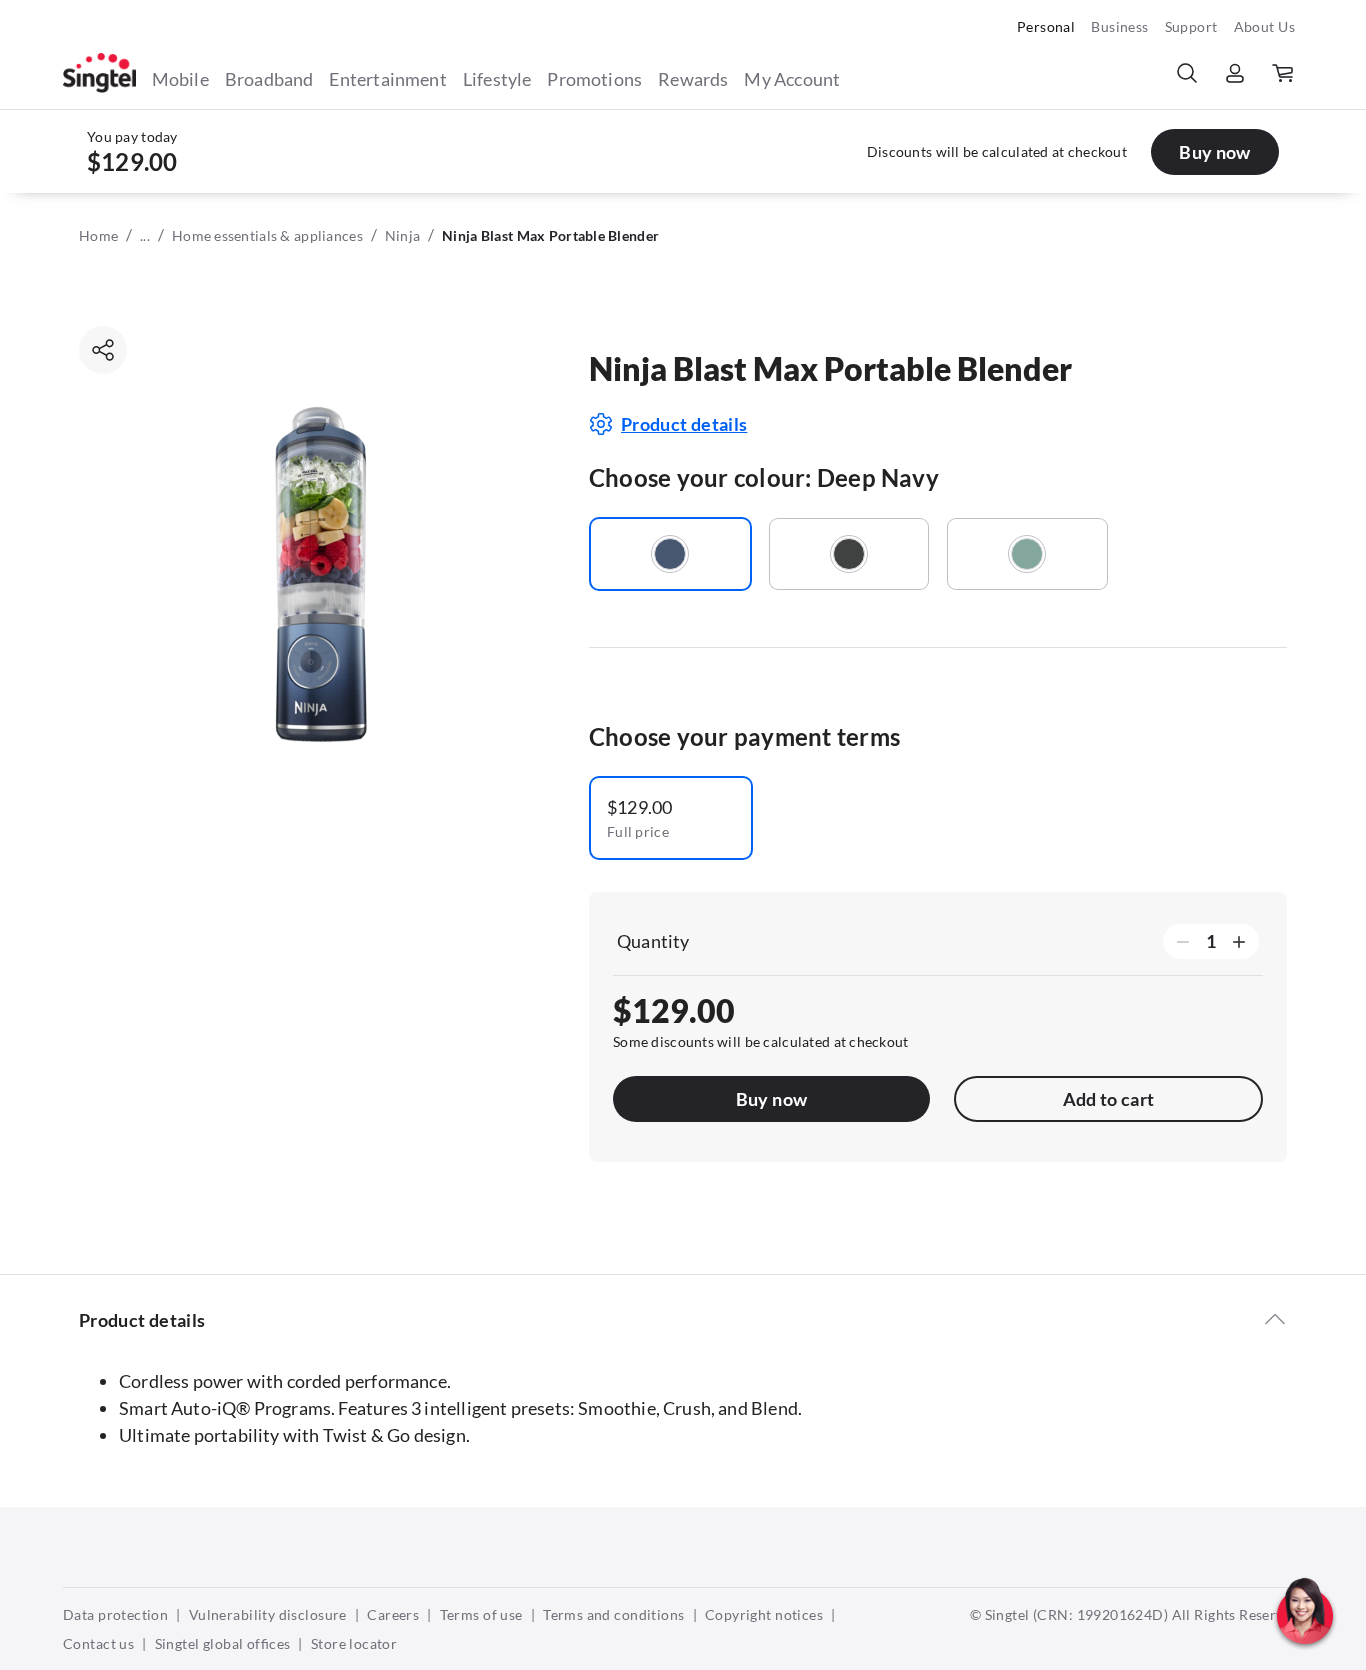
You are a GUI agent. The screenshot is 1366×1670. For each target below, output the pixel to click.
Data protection (115, 1614)
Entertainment (387, 79)
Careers (393, 1614)
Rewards (693, 79)
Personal (1046, 26)
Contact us (98, 1643)
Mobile (180, 79)
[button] (1305, 1655)
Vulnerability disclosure (268, 1614)
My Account (792, 79)
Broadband (269, 79)
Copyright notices (764, 1614)
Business (1119, 26)
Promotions (594, 79)
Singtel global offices (223, 1643)
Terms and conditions (613, 1614)
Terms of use (481, 1614)
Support (1191, 26)
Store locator (354, 1643)
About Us (1264, 26)
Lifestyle (497, 79)
